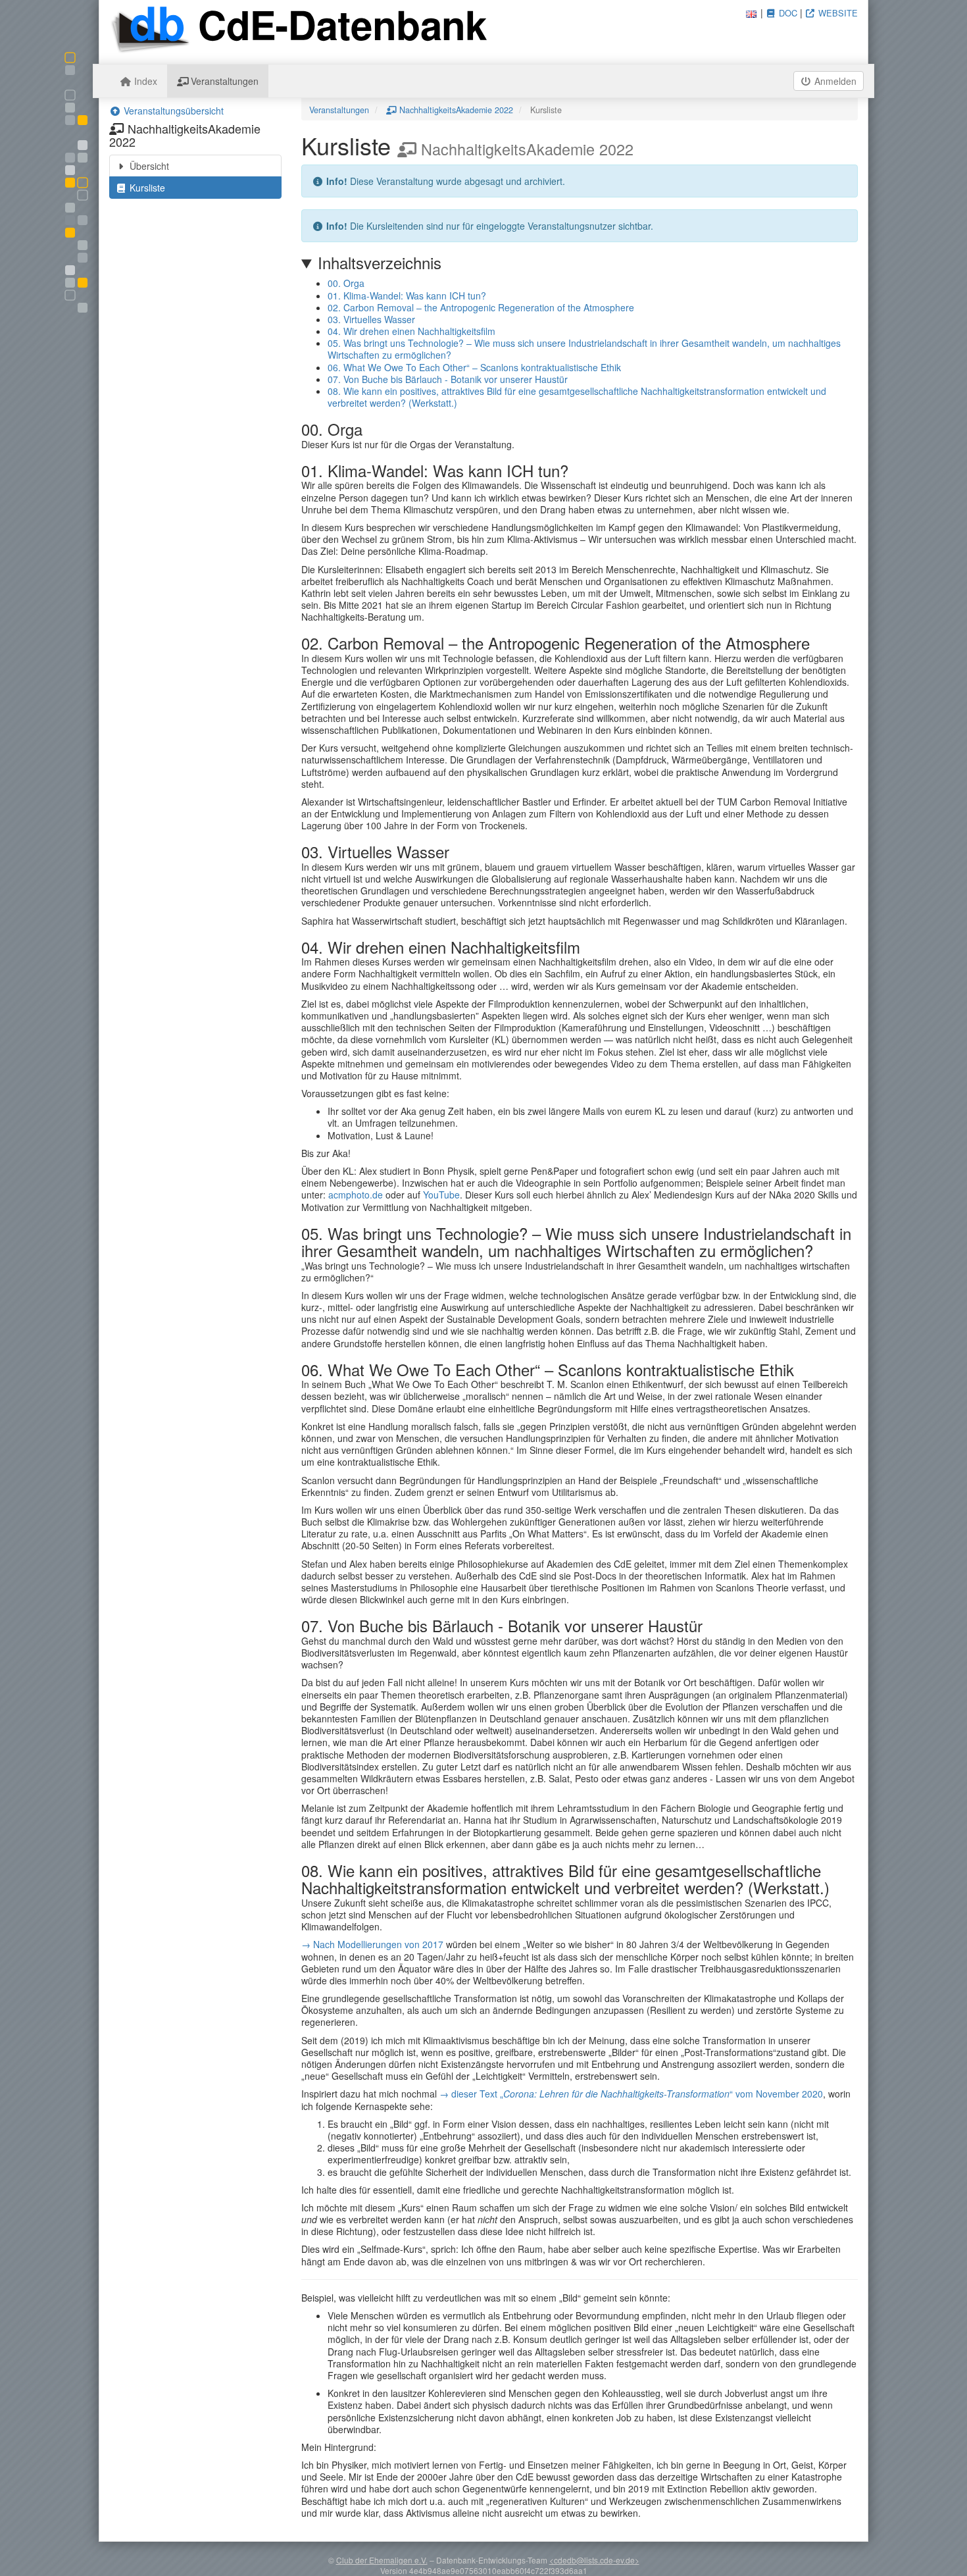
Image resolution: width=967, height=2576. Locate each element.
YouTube (441, 1195)
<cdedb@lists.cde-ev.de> (594, 2560)
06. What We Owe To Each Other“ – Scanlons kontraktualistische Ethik (474, 367)
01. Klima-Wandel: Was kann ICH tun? (407, 296)
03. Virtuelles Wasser (371, 319)
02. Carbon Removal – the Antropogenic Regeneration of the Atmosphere (481, 307)
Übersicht (148, 166)
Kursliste (146, 188)
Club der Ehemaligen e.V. (382, 2560)
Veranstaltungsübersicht (172, 111)
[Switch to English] (751, 13)
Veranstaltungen (223, 81)
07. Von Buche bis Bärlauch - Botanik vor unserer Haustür (448, 379)
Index (144, 81)
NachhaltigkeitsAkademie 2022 (455, 110)
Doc (787, 13)
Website (837, 13)
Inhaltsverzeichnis (380, 263)
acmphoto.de (356, 1195)
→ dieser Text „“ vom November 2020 (631, 2094)
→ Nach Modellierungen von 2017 (372, 1944)
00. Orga (346, 283)
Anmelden (834, 81)
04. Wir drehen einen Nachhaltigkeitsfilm (411, 331)
